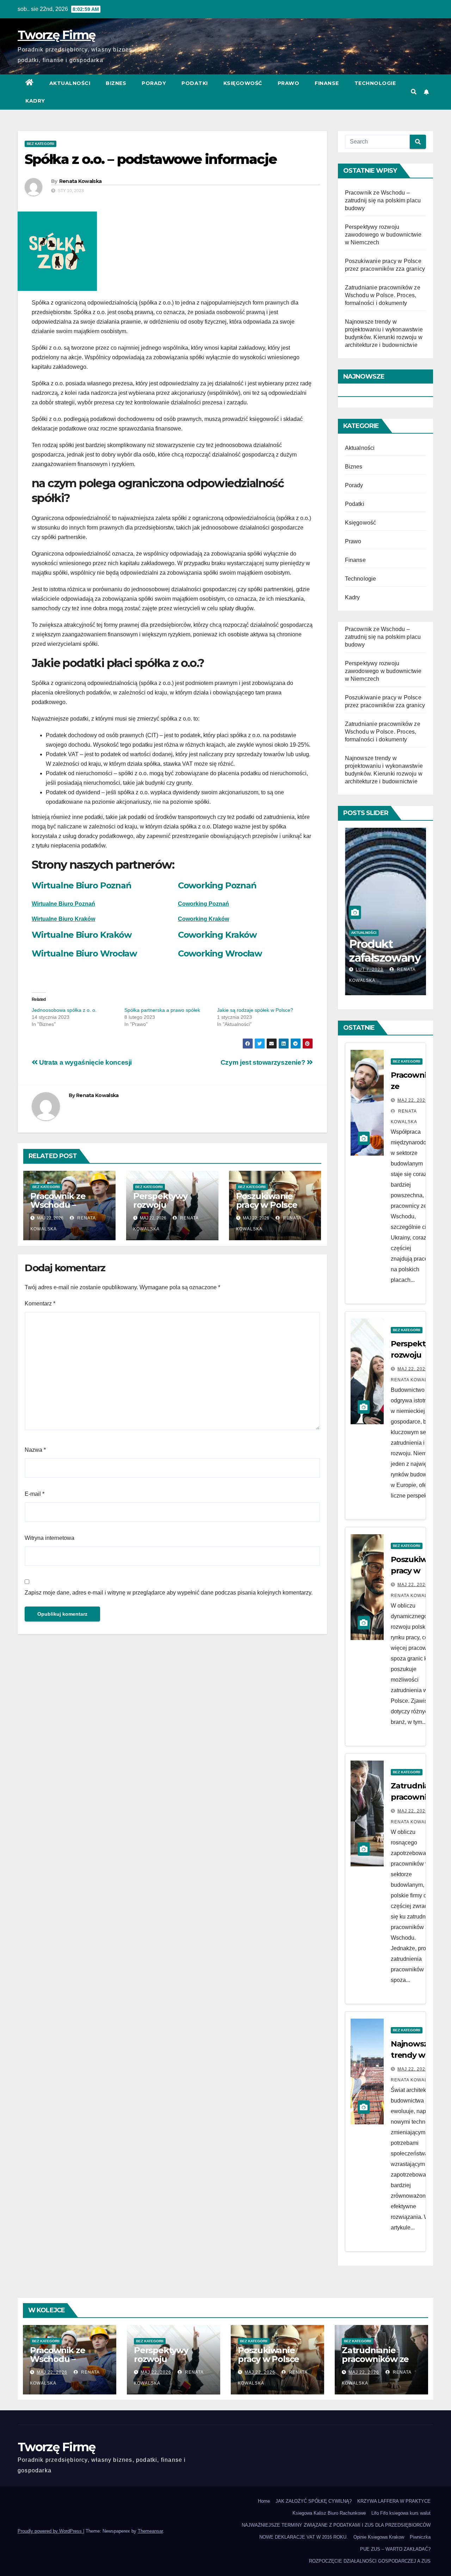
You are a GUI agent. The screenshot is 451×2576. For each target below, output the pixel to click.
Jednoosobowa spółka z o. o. (64, 1010)
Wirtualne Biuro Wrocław (84, 953)
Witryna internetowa (50, 1538)
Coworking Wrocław (220, 953)
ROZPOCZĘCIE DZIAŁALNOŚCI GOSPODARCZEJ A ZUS (370, 2561)
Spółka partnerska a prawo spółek (162, 1010)
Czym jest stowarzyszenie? (264, 1062)
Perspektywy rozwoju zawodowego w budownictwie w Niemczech (383, 235)
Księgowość (243, 83)
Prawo (289, 83)
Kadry (35, 101)
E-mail (35, 1494)
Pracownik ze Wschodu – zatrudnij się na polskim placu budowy (383, 200)
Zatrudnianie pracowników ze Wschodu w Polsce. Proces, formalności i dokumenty (383, 295)
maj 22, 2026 (413, 1100)
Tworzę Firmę (57, 35)
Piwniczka (420, 2537)
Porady (154, 83)
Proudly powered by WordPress (50, 2531)
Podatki (195, 83)
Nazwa (35, 1450)
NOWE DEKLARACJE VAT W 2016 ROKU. (304, 2537)
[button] (414, 92)
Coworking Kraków (217, 935)
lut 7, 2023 (369, 969)
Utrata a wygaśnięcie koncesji (85, 1062)
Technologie (375, 83)
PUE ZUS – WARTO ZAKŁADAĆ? (395, 2549)
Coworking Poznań (217, 885)
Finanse (327, 83)
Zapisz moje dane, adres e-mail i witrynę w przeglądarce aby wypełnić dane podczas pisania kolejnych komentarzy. (169, 1593)
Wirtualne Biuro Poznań (82, 885)
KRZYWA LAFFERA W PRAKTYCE (394, 2501)
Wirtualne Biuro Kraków (63, 919)
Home (264, 2501)
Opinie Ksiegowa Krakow (379, 2537)
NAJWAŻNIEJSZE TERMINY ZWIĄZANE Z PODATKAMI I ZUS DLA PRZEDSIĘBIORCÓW (336, 2525)
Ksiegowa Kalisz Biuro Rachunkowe (329, 2513)
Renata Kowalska (81, 181)
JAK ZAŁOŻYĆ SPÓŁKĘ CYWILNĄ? (314, 2501)
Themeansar (150, 2531)
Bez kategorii (41, 144)
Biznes (116, 83)
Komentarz (40, 1304)
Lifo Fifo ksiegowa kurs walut (401, 2513)
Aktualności (70, 83)
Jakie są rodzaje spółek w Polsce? (255, 1010)
